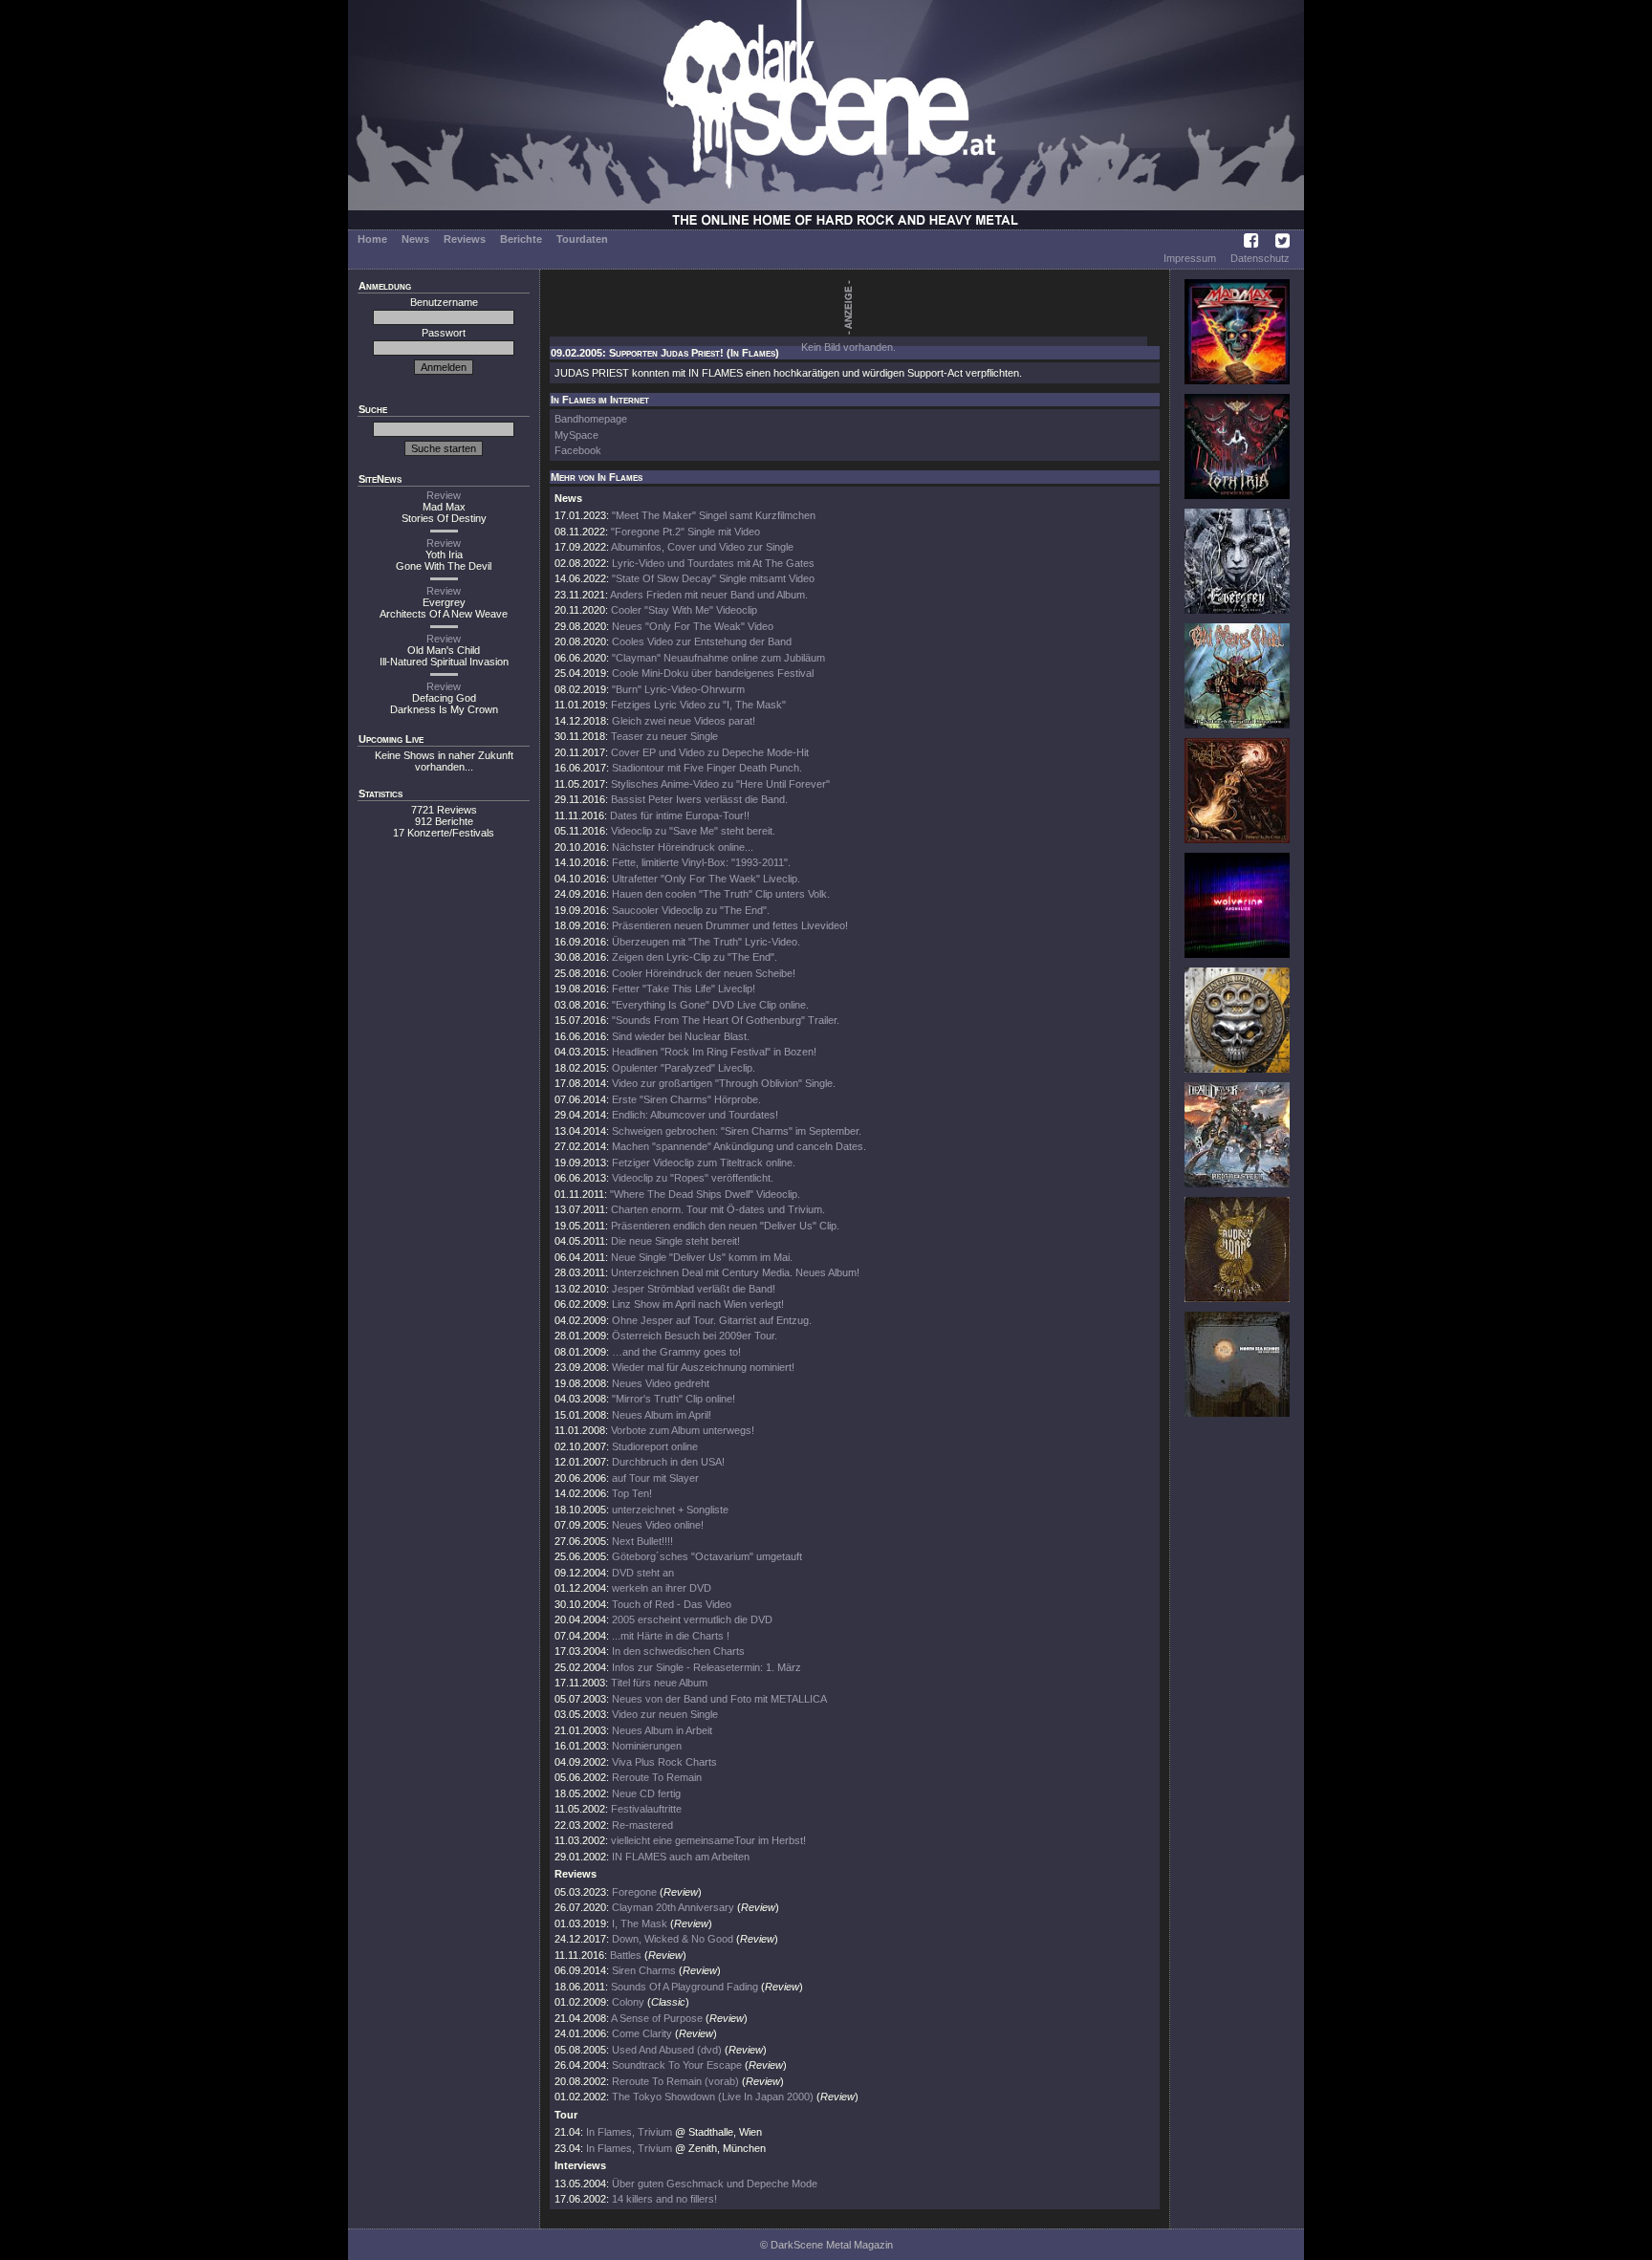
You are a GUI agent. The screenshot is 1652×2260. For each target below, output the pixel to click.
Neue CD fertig (646, 1793)
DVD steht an (643, 1573)
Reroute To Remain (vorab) (675, 2081)
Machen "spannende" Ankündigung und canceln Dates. (739, 1146)
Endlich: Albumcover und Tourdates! (695, 1115)
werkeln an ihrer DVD (662, 1588)
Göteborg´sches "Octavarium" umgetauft (707, 1556)
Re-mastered (642, 1825)
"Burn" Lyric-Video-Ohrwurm (678, 689)
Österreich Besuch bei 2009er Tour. (695, 1336)
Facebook (578, 450)
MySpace (576, 435)
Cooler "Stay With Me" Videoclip (684, 610)
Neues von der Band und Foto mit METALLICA (719, 1699)
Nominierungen (647, 1746)
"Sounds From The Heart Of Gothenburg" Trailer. (726, 1020)
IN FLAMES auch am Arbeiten (681, 1857)
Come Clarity (642, 2033)
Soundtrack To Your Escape (677, 2065)
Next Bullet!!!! (642, 1541)
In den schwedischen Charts (678, 1651)
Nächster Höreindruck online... (683, 847)
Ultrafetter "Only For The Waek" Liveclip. (706, 879)
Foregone (634, 1892)
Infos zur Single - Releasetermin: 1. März (706, 1667)
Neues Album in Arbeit (662, 1730)
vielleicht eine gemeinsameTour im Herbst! (708, 1840)
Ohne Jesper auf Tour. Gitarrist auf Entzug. (712, 1320)
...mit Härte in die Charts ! (671, 1636)
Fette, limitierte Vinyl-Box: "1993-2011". (701, 862)
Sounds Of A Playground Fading (685, 1987)
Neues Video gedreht (661, 1383)
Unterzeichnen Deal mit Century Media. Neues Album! (735, 1272)
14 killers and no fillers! (664, 2199)
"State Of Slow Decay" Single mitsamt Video (713, 578)
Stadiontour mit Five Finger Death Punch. (707, 768)
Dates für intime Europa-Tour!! (680, 815)
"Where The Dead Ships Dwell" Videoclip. (705, 1194)
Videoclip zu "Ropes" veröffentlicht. (693, 1178)
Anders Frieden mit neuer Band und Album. (709, 595)
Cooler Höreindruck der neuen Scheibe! (704, 973)
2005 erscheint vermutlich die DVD (692, 1619)
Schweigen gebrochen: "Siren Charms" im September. (737, 1131)
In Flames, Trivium (629, 2132)
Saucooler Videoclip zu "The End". (691, 910)
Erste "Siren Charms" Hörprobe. (686, 1099)
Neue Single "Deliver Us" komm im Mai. (702, 1257)
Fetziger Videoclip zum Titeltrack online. (704, 1163)
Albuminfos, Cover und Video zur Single (702, 547)
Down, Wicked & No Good (673, 1939)
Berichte (521, 239)
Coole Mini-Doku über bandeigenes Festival (713, 673)
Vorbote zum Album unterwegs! (683, 1430)
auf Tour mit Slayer (655, 1478)
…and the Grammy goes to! (676, 1352)
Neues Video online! (658, 1525)
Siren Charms (644, 1970)
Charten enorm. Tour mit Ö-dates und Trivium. (718, 1209)
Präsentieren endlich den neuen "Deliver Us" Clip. (725, 1226)
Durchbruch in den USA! (668, 1462)
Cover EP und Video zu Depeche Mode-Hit (710, 752)
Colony (628, 2002)
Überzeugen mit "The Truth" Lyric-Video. (706, 942)
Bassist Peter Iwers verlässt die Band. (699, 799)
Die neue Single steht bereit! (675, 1241)
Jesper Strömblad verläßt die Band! (694, 1289)
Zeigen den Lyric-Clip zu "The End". (695, 957)
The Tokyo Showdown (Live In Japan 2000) (713, 2097)
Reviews (465, 239)
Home (372, 239)
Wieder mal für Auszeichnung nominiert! (703, 1367)
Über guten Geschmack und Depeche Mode (715, 2184)
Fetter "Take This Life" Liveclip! (684, 989)
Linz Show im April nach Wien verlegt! (698, 1304)
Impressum (1190, 258)
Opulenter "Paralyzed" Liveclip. (684, 1068)
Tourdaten (582, 239)
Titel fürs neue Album (659, 1683)
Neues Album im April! (662, 1415)
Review (444, 495)
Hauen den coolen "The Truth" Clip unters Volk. (721, 894)
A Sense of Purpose (657, 2018)
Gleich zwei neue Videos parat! (684, 721)
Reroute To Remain (657, 1777)
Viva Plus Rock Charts (664, 1762)
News (415, 239)
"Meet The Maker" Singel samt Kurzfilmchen (714, 515)
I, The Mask (640, 1923)
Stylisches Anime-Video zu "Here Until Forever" (720, 784)
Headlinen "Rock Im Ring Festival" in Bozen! (714, 1052)
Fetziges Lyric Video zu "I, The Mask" (698, 705)
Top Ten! (632, 1493)
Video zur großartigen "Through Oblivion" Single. (724, 1083)
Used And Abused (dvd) (667, 2050)
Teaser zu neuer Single (664, 736)
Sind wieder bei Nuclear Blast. (681, 1036)
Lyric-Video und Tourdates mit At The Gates (713, 563)
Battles (626, 1955)
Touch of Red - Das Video (672, 1604)
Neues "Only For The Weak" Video (693, 626)
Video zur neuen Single (665, 1714)
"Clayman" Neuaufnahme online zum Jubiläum (718, 658)
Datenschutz (1260, 258)
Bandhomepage (591, 419)
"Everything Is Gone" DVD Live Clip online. (710, 1005)
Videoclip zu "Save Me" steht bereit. (693, 831)
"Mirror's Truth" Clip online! (674, 1399)
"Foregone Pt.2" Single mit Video (685, 532)
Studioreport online (655, 1446)
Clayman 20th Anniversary (674, 1907)
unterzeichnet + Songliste (670, 1510)
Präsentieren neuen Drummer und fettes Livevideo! (730, 925)
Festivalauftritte (646, 1809)
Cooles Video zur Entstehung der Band (702, 641)
